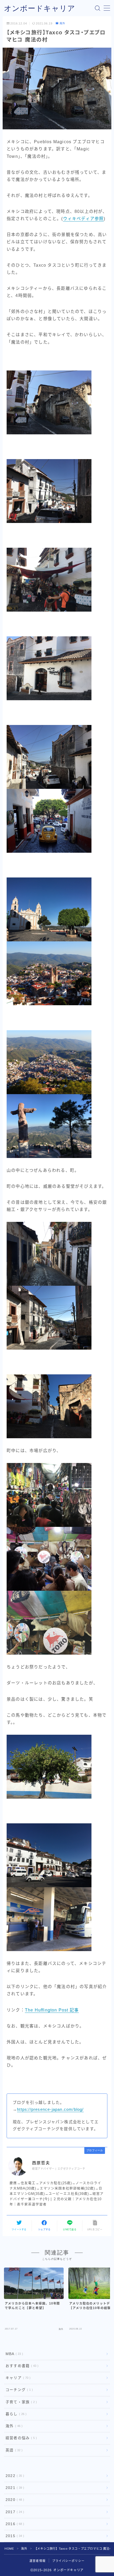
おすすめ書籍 (21, 2366)
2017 (14, 2512)
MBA (13, 2354)
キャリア (17, 2378)
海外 (62, 23)
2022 (14, 2476)
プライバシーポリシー (68, 2561)
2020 (14, 2500)
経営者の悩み (20, 2438)
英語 (13, 2450)
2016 (14, 2524)
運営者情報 (38, 2561)
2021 (14, 2488)
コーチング (18, 2390)
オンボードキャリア (40, 8)
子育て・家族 (20, 2402)
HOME (9, 2549)
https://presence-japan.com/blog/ (50, 2109)
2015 (14, 2536)
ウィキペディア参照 (84, 219)
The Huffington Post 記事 (52, 2010)
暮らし (15, 2414)
